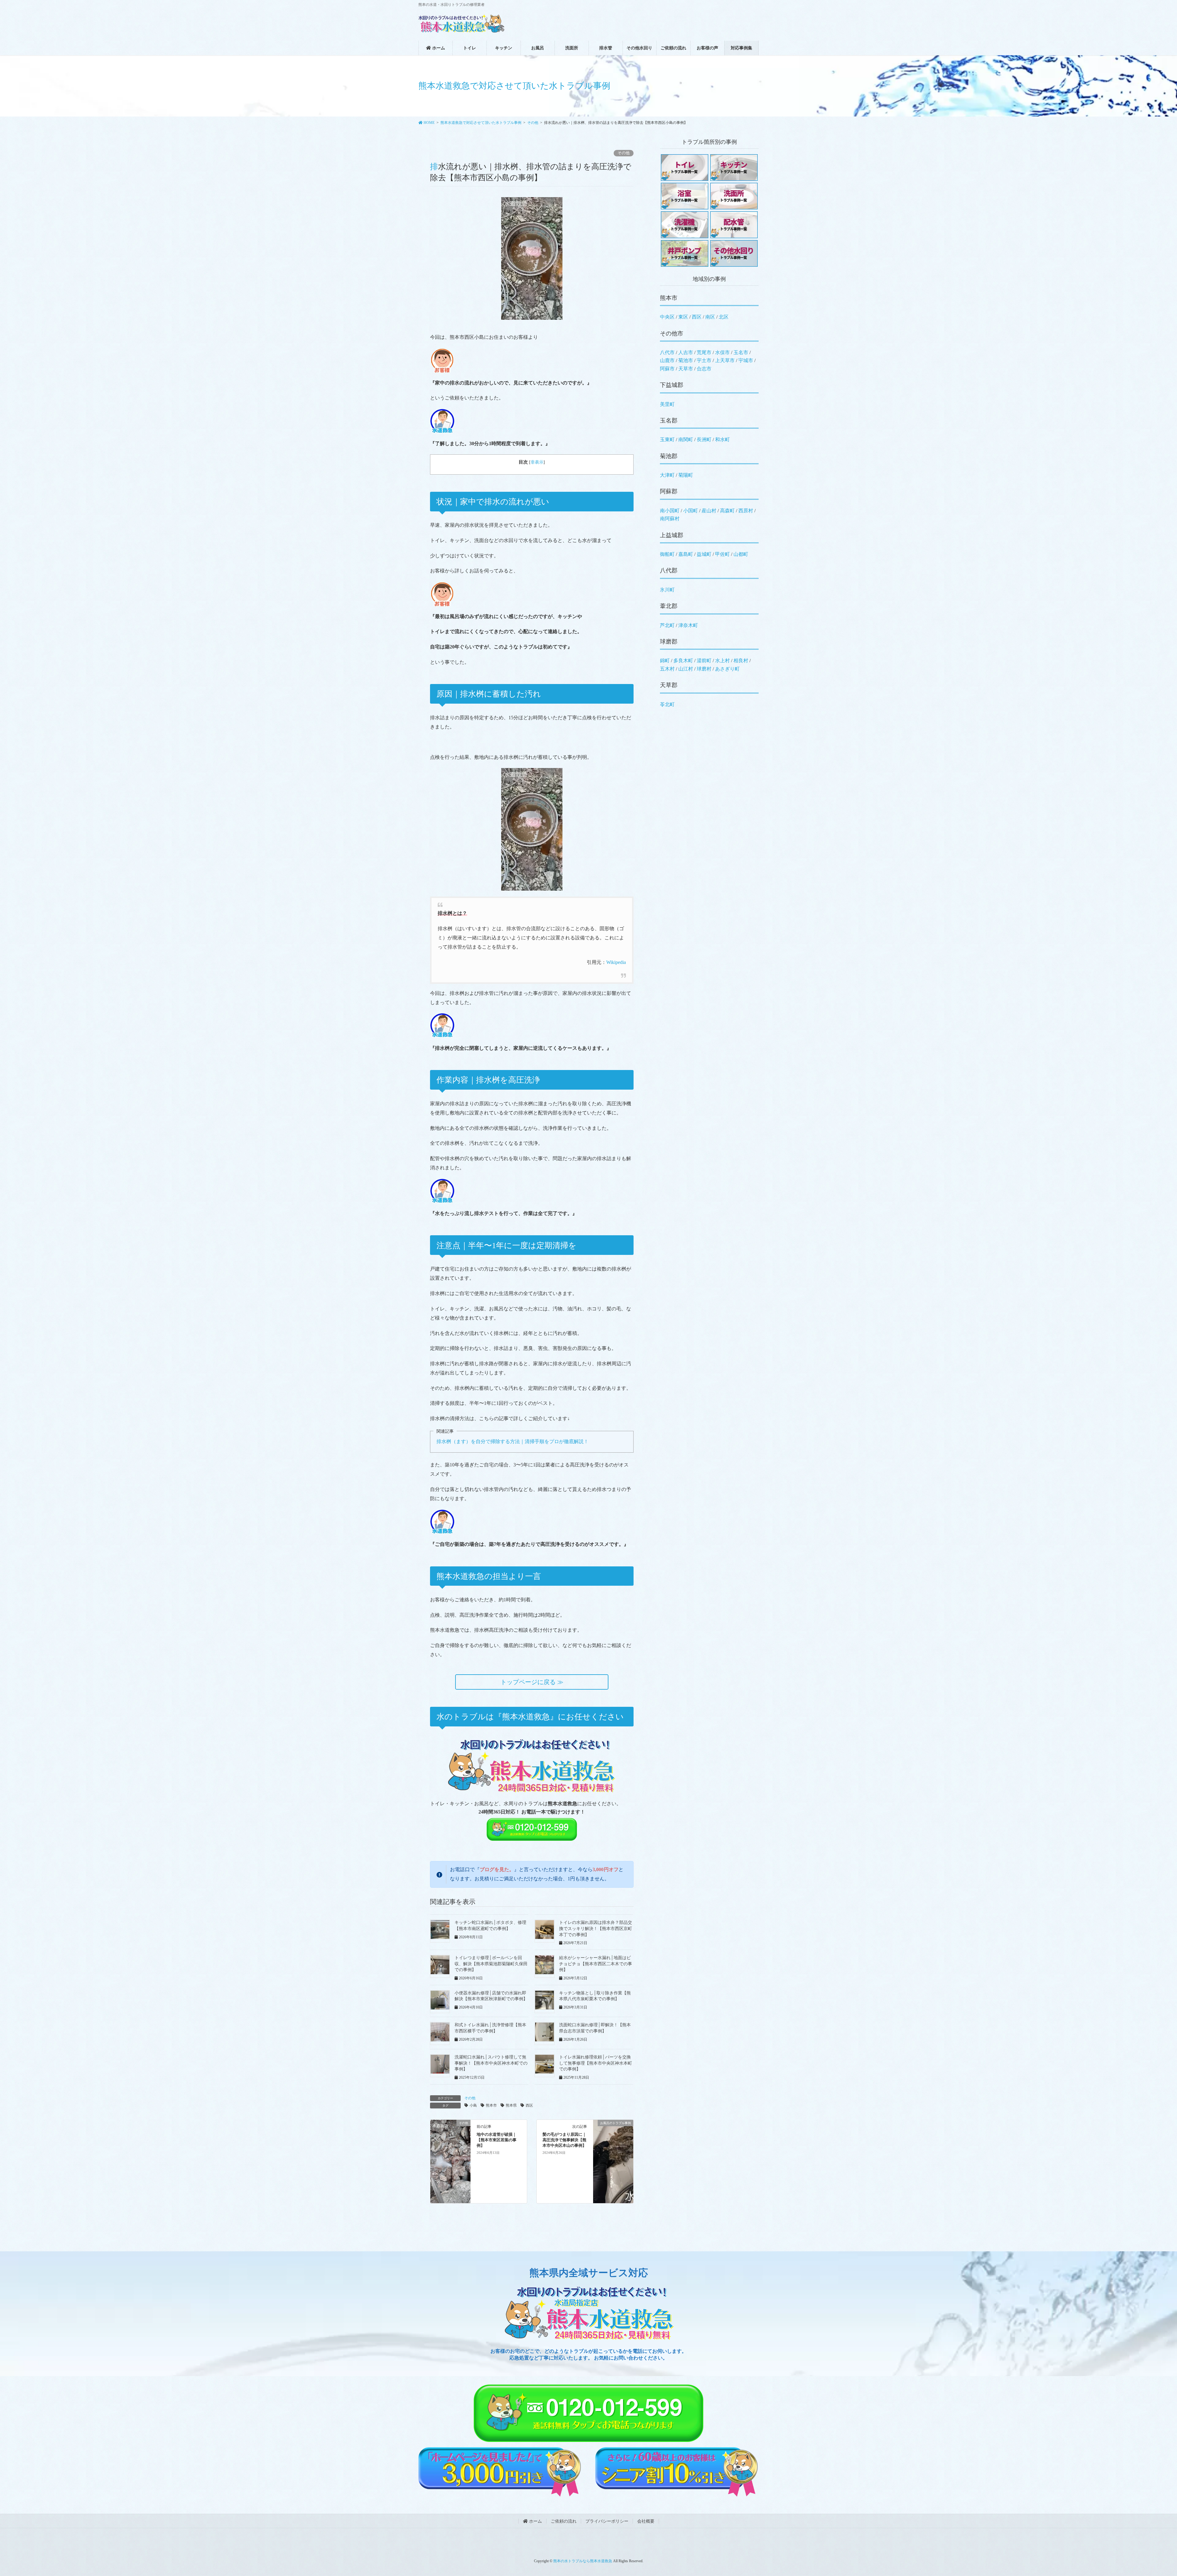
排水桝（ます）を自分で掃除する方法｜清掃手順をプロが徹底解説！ (512, 1441)
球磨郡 (669, 642)
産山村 (709, 511)
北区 (724, 317)
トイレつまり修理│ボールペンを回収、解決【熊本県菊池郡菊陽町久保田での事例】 (491, 1964)
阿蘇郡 (669, 491)
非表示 (537, 462)
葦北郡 (669, 606)
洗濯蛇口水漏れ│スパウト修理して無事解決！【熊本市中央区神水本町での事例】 (491, 2063)
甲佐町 (722, 554)
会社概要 (646, 2521)
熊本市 (491, 2105)
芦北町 (667, 625)
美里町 (667, 404)
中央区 (667, 317)
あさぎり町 (727, 669)
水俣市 (722, 352)
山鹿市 (667, 360)
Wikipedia (616, 962)
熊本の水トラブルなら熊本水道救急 (583, 2561)
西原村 (746, 511)
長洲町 (704, 440)
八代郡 (669, 570)
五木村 (667, 669)
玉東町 (667, 440)
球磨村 (704, 669)
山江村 (686, 669)
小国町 (691, 511)
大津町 (667, 475)
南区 (710, 317)
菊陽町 (686, 475)
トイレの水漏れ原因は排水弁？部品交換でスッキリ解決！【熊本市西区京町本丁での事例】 (596, 1928)
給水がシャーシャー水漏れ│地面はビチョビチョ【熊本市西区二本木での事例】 (596, 1964)
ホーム (535, 2521)
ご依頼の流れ (564, 2521)
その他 (624, 153)
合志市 (704, 369)
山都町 (741, 554)
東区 (683, 317)
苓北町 (667, 704)
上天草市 (725, 360)
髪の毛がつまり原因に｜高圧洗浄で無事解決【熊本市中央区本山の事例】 (564, 2140)
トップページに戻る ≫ (532, 1682)
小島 (473, 2105)
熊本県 (511, 2105)
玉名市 (741, 352)
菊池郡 (669, 456)
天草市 (686, 369)
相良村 (741, 661)
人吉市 (686, 352)
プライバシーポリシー (607, 2521)
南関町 (686, 440)
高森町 (727, 511)
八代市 (667, 352)
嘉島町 (686, 554)
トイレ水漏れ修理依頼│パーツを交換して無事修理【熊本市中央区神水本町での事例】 (596, 2063)
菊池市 (686, 360)
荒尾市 (704, 352)
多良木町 (683, 661)
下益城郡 (672, 385)
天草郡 (669, 685)
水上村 (722, 661)
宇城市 (746, 360)
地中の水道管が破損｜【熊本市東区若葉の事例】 (497, 2140)
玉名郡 (669, 420)
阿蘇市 (667, 369)
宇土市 (704, 360)
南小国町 (670, 511)
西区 (529, 2105)
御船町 (667, 554)
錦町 (665, 661)
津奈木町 (688, 625)
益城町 (704, 554)
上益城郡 (672, 535)
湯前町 (704, 661)
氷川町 (667, 590)
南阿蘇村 (670, 519)
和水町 (722, 440)
